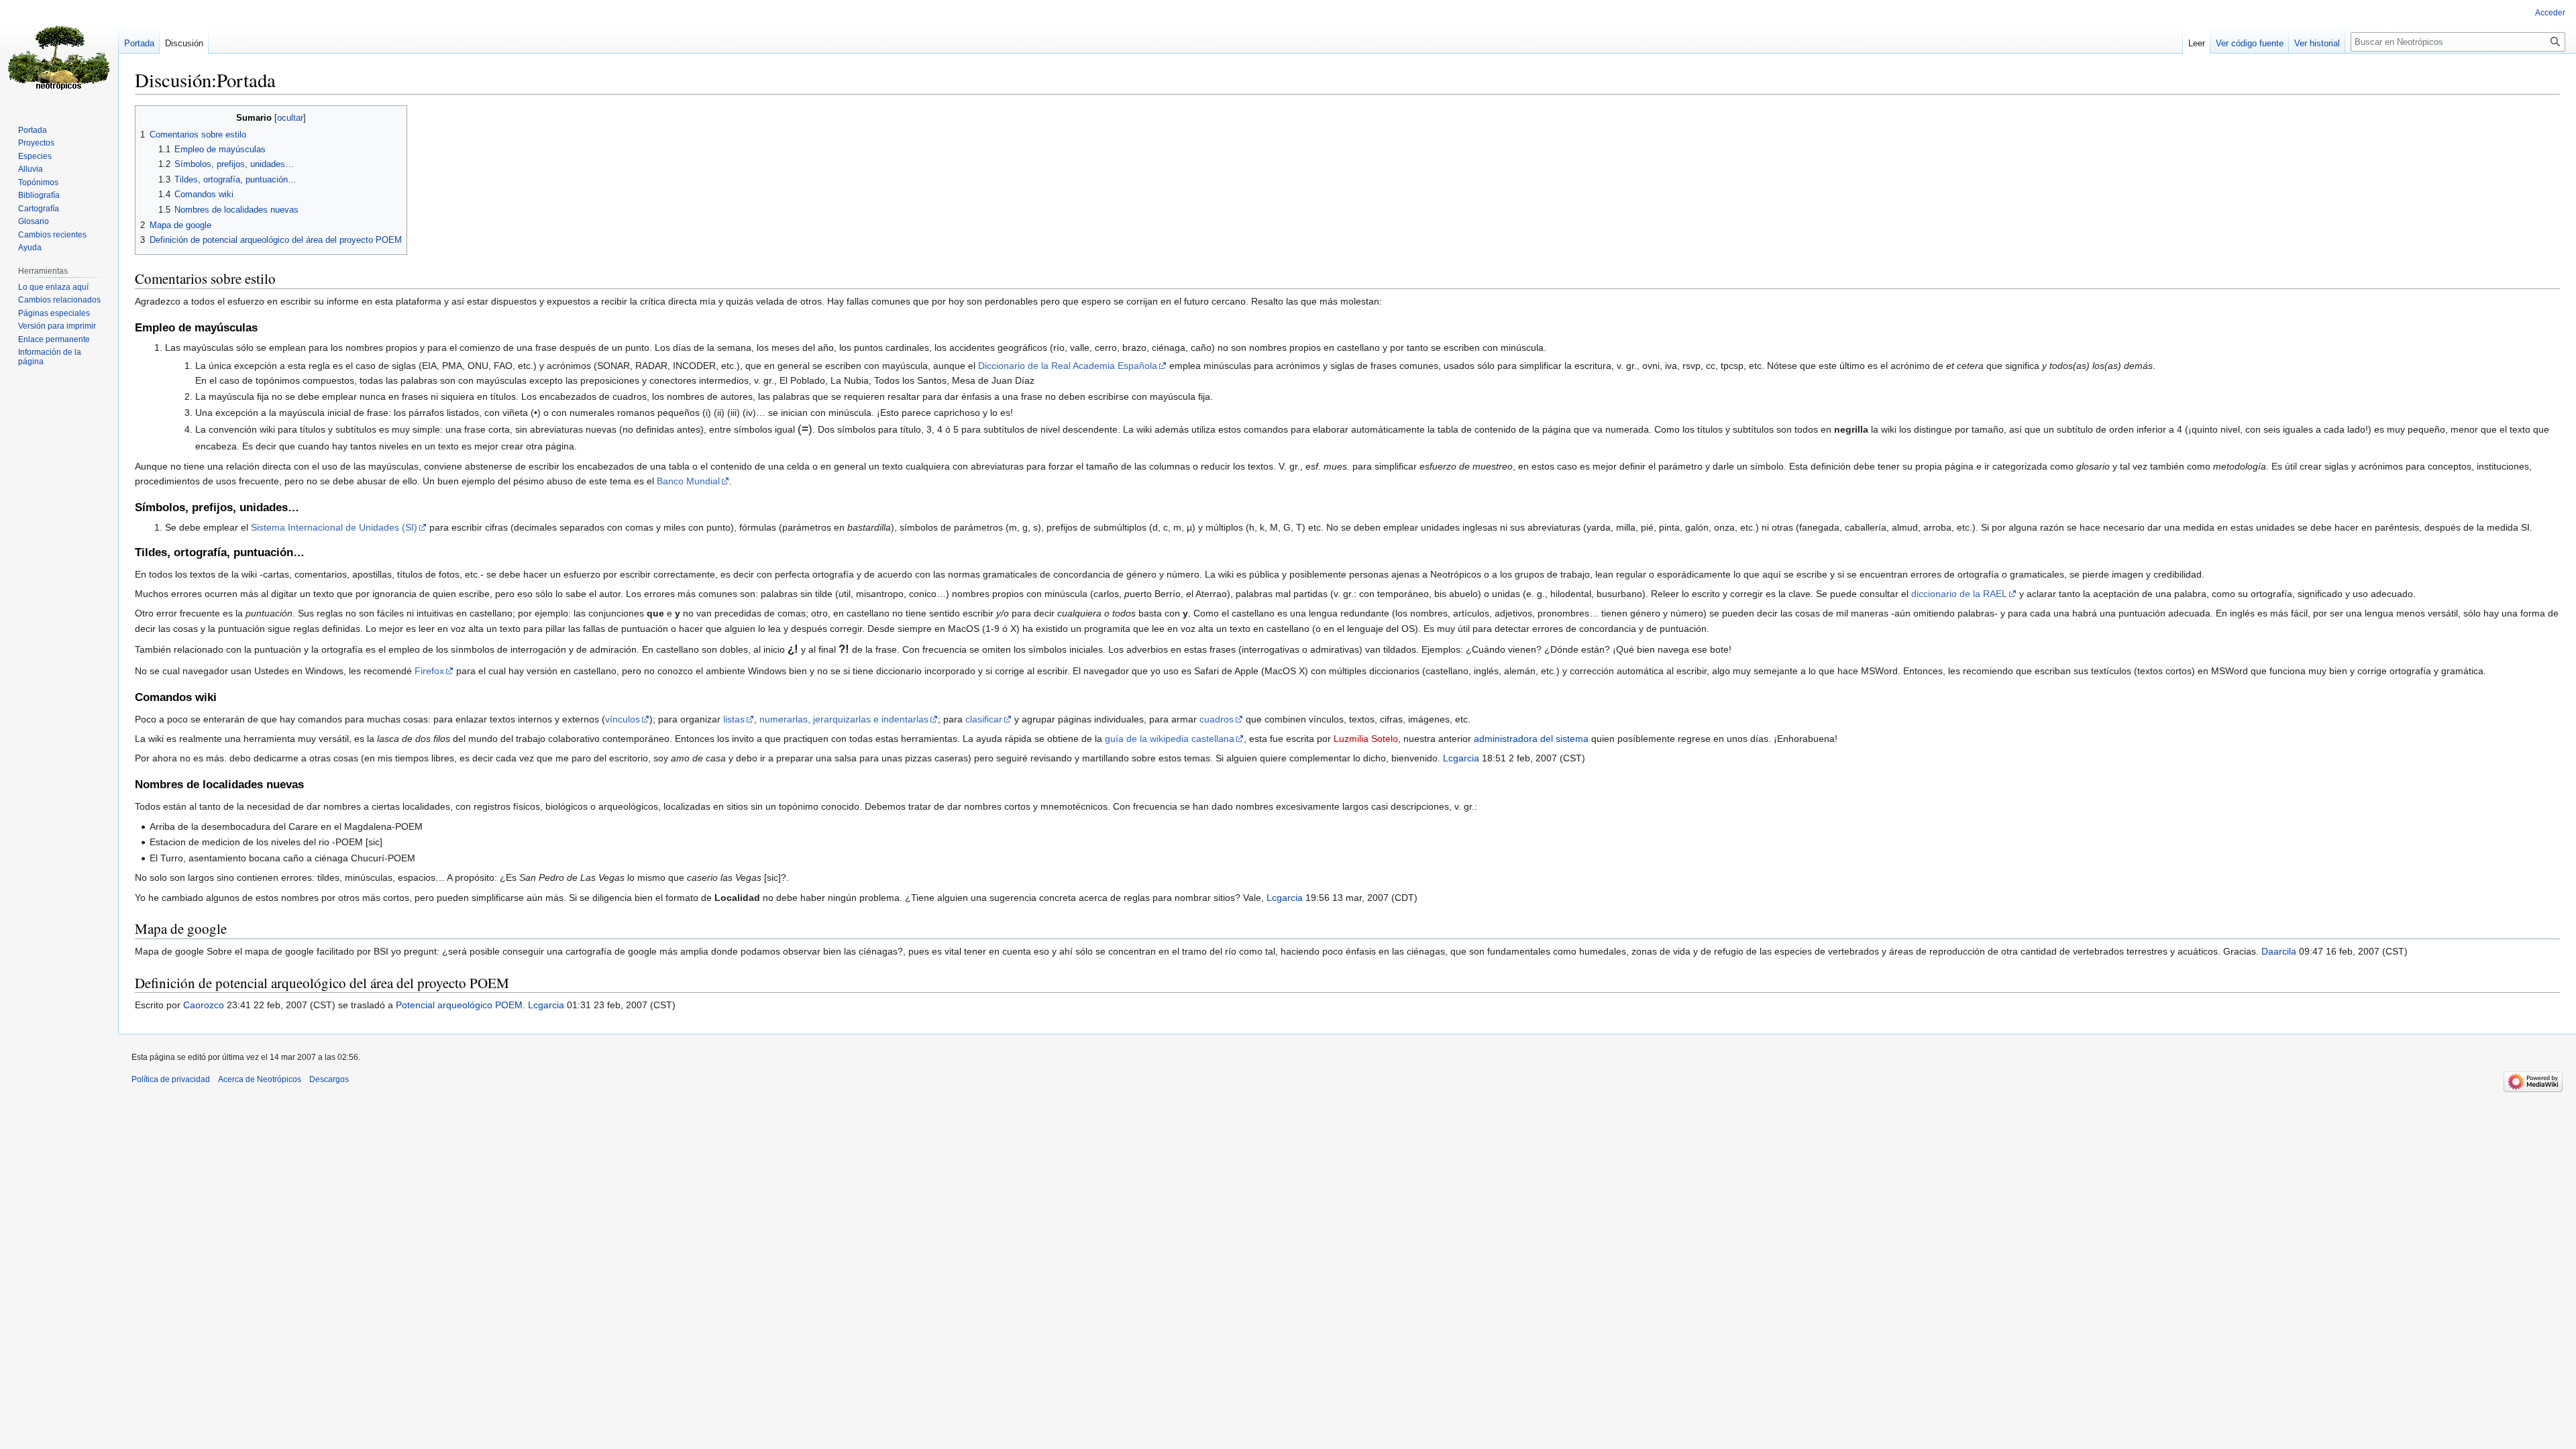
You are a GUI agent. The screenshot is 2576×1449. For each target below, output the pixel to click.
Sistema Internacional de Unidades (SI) (334, 527)
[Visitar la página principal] (59, 54)
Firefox (429, 671)
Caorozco (204, 1005)
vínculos (623, 719)
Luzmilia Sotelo (1366, 739)
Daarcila (2279, 951)
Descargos (329, 1079)
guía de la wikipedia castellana (1170, 739)
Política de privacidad (171, 1079)
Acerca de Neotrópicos (260, 1079)
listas (734, 719)
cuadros (1217, 719)
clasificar (984, 719)
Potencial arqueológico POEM (459, 1005)
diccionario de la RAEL (1959, 594)
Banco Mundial (688, 481)
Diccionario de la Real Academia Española (1068, 366)
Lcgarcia (1461, 758)
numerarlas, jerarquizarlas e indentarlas (844, 719)
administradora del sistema (1531, 739)
